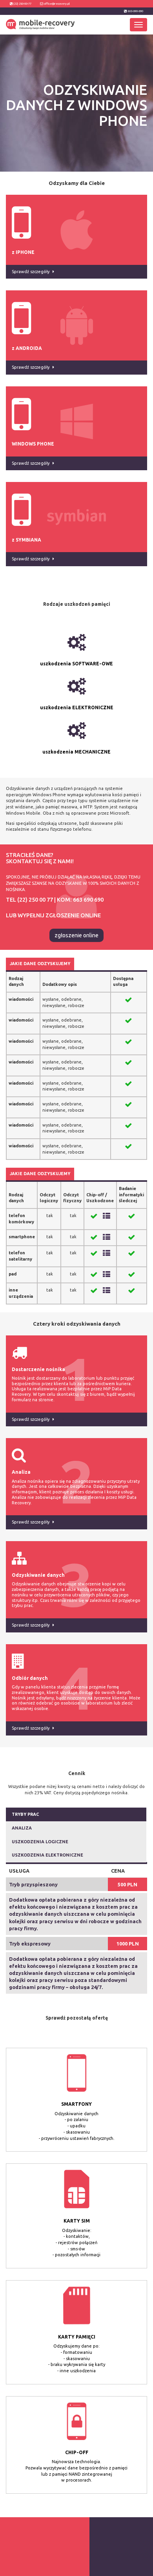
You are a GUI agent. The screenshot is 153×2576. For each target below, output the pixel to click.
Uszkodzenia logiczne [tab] (40, 1842)
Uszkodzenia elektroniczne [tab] (47, 1855)
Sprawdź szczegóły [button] (31, 1419)
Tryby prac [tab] (25, 1814)
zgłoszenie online (76, 935)
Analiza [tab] (22, 1828)
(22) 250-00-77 (22, 4)
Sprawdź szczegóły (31, 272)
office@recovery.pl (57, 4)
